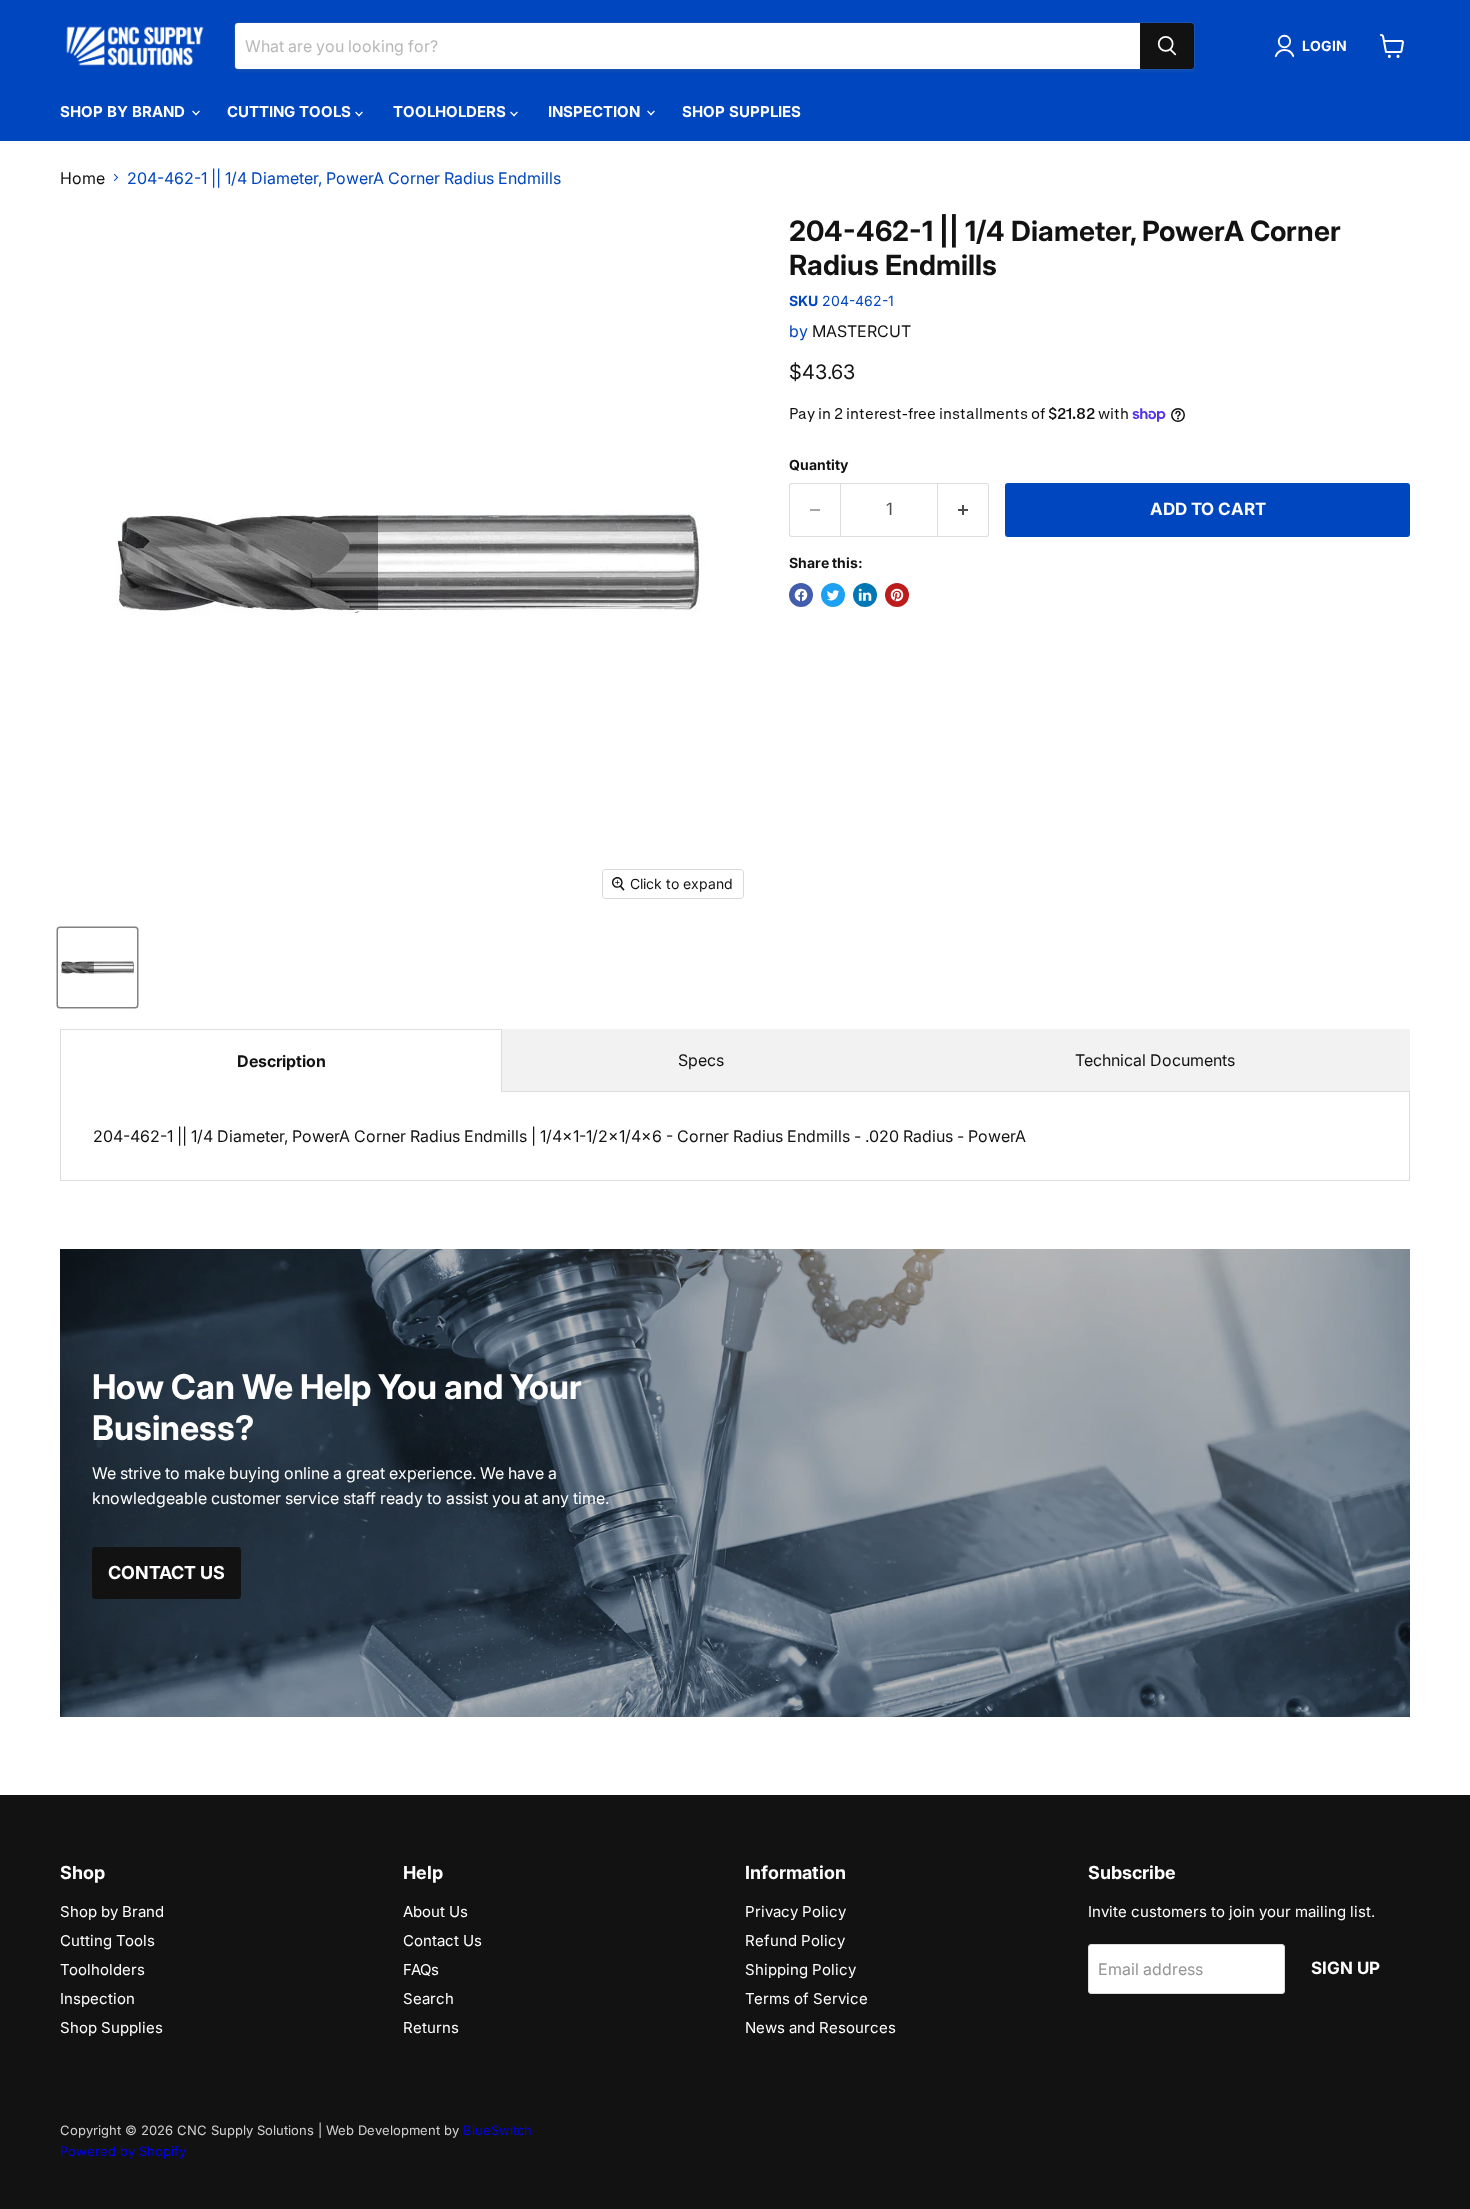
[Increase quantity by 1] (963, 510)
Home (82, 178)
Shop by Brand (124, 111)
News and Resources (820, 2027)
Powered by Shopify (123, 2151)
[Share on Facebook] (801, 595)
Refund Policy (795, 1940)
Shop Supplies (741, 111)
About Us (435, 1911)
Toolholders (451, 111)
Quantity (818, 465)
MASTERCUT (861, 331)
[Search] (1167, 46)
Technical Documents (1155, 1060)
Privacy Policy (795, 1911)
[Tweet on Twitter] (833, 595)
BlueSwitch (497, 2130)
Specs (701, 1060)
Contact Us (442, 1940)
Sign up (1345, 1968)
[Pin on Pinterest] (897, 595)
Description (281, 1061)
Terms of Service (806, 1998)
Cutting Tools (291, 111)
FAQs (421, 1969)
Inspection (596, 111)
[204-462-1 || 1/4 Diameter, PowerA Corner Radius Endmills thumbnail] (97, 967)
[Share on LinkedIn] (865, 595)
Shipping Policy (800, 1969)
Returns (431, 2027)
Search (428, 1998)
